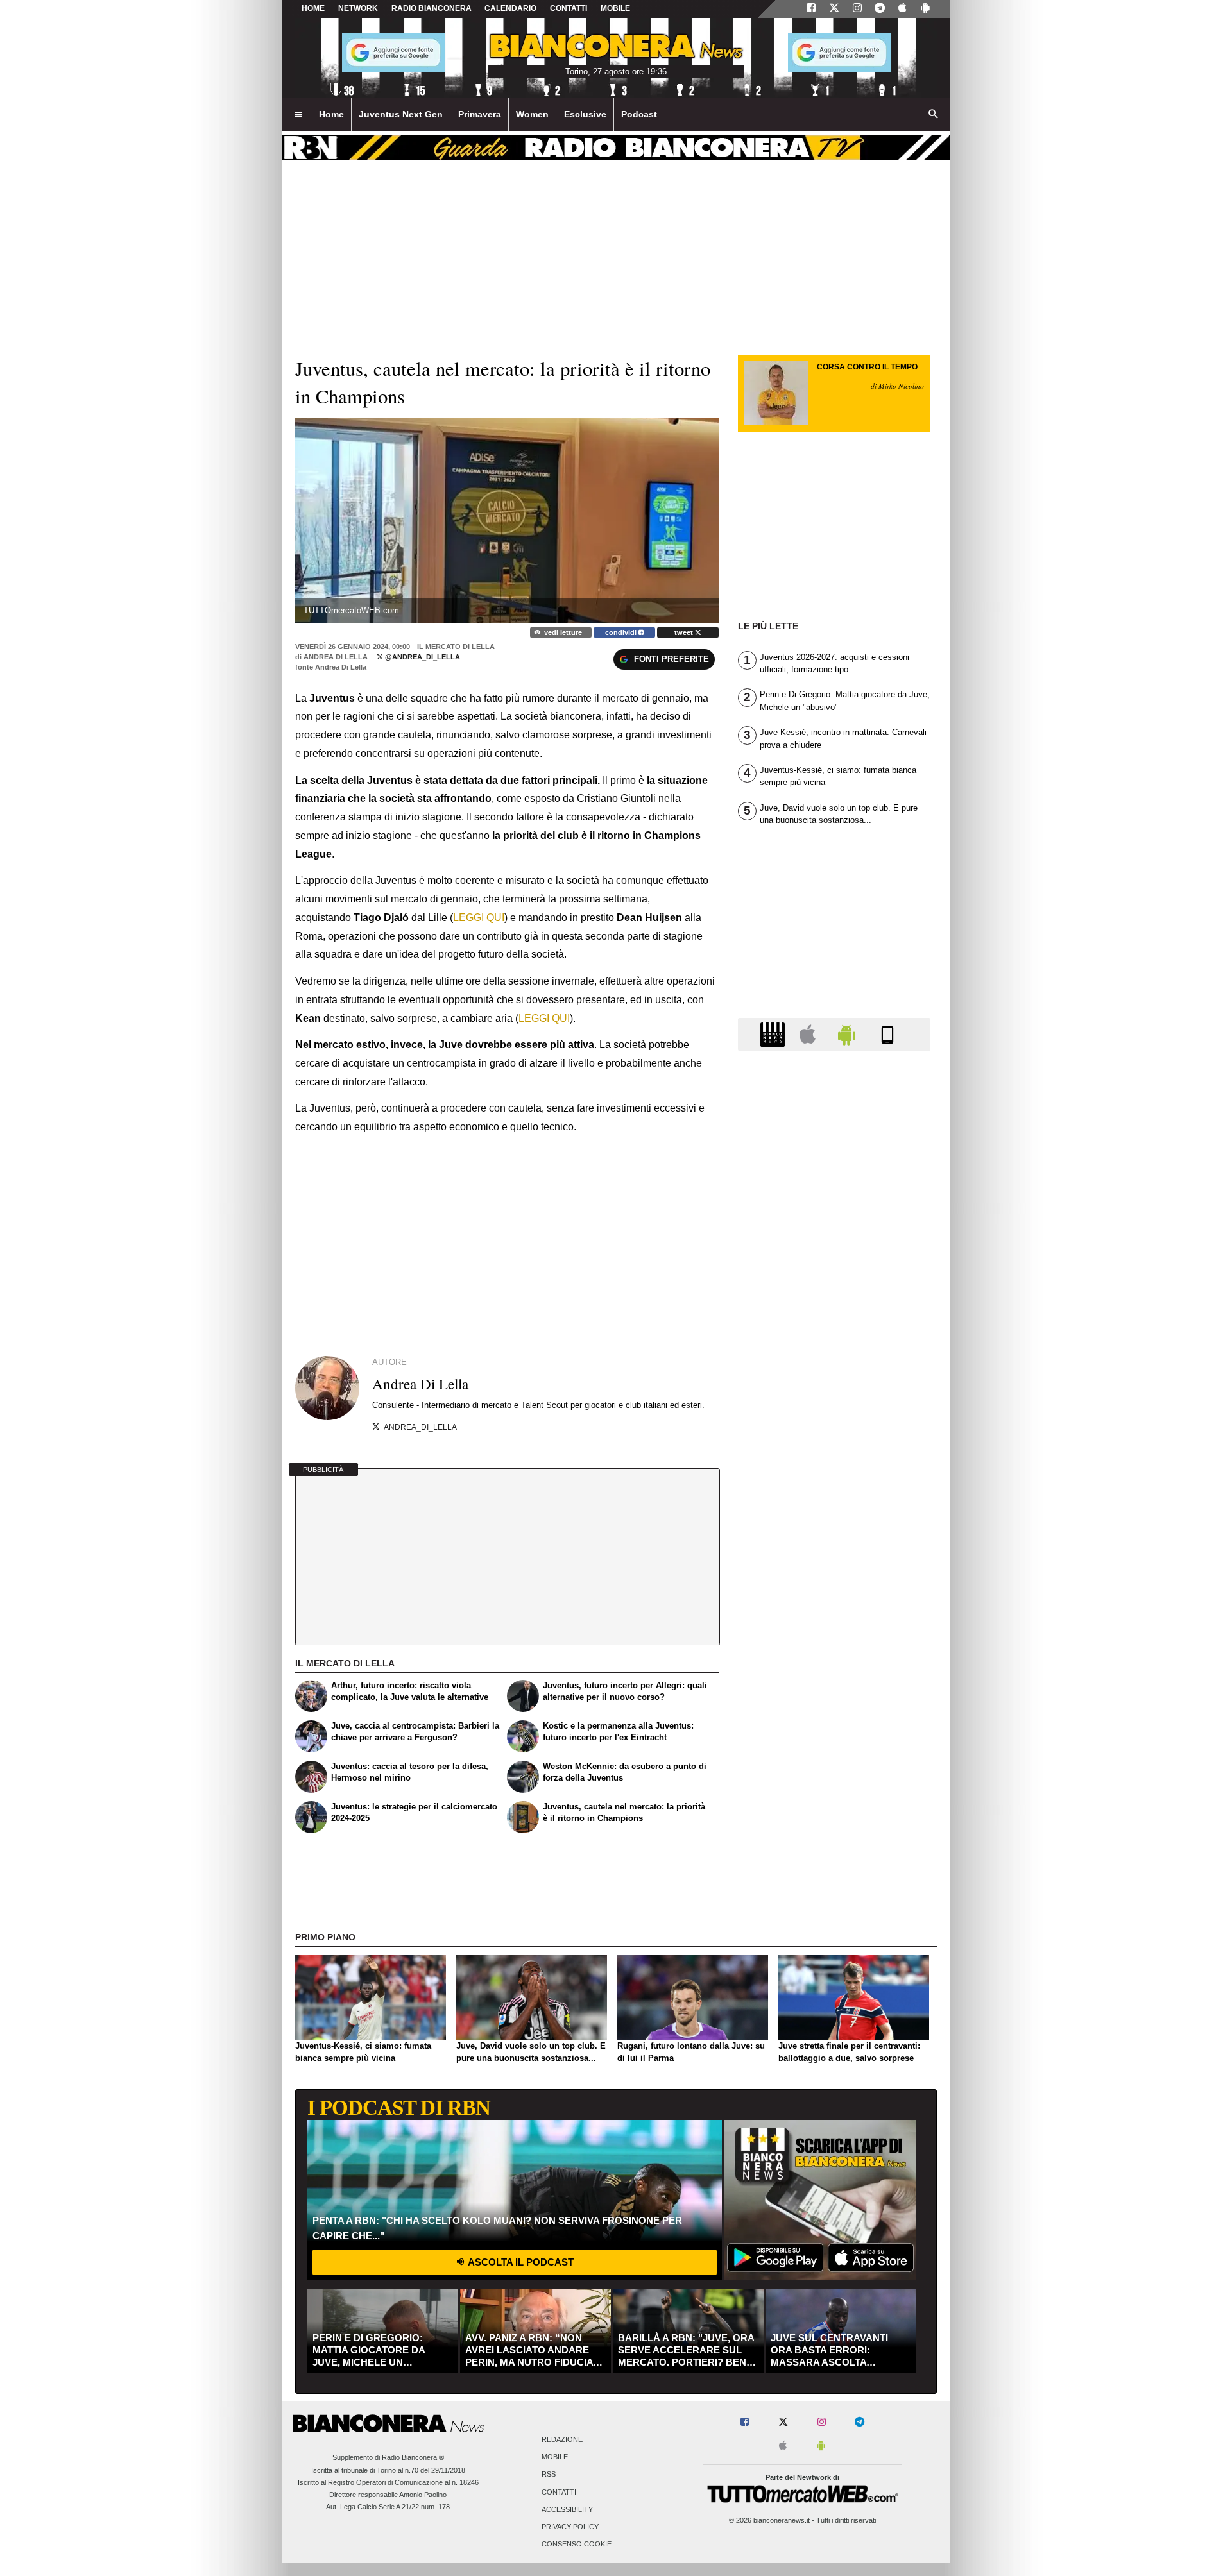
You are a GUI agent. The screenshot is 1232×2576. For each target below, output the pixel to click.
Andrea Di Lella (336, 657)
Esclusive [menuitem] (585, 114)
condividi (622, 632)
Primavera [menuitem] (480, 114)
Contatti (559, 2492)
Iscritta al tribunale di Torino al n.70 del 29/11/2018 (388, 2470)
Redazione (562, 2439)
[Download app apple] (903, 9)
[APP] (774, 1034)
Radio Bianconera (432, 8)
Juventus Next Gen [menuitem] (401, 114)
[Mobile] (887, 1034)
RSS (549, 2475)
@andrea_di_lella (422, 657)
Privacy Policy (570, 2527)
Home (313, 8)
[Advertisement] (834, 1558)
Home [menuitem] (331, 114)
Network (358, 8)
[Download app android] (925, 9)
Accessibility (567, 2509)
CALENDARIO (510, 8)
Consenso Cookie (577, 2545)
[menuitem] (298, 115)
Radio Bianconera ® (413, 2457)
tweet (685, 632)
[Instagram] (857, 9)
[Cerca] (934, 115)
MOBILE (615, 8)
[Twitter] (834, 9)
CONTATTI (569, 8)
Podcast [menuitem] (639, 114)
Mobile (555, 2457)
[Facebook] (811, 9)
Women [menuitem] (532, 114)
